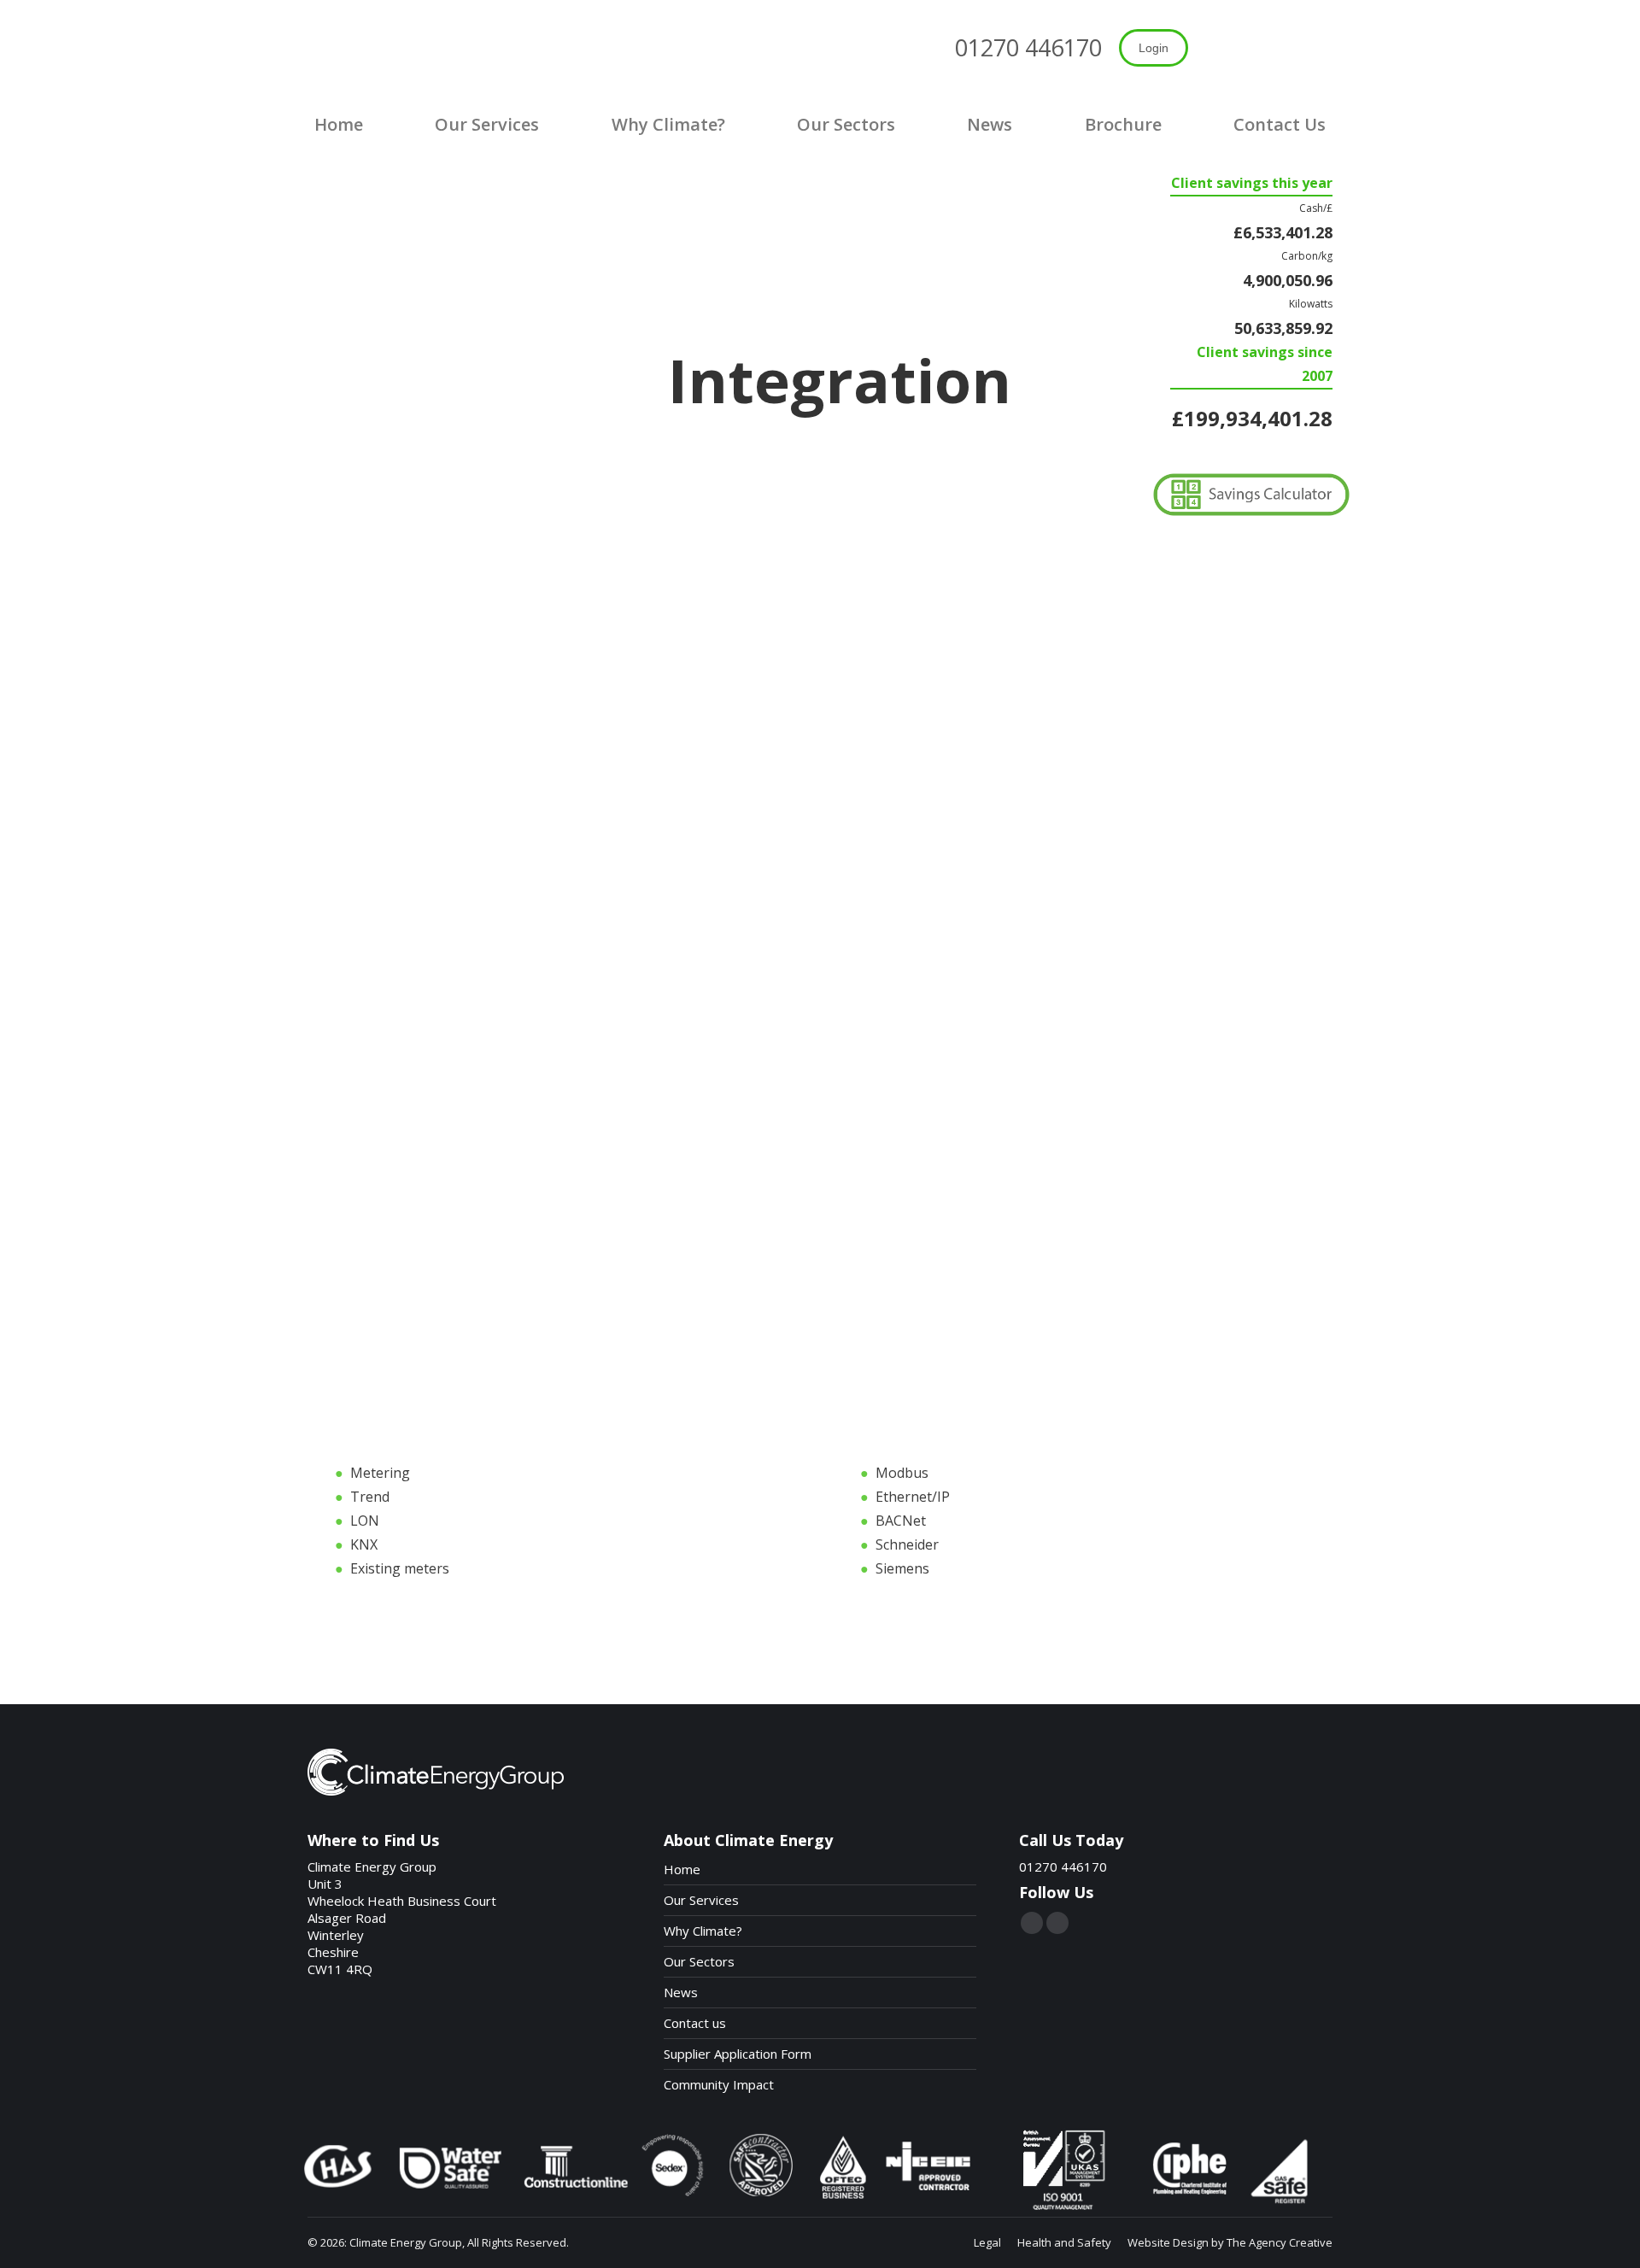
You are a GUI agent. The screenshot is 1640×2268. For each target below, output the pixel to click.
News (681, 1992)
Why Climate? (703, 1931)
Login (1154, 48)
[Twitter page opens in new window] (1032, 1923)
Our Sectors (699, 1961)
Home (682, 1869)
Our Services (701, 1900)
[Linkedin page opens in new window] (1057, 1923)
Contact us (695, 2023)
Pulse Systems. (970, 1096)
